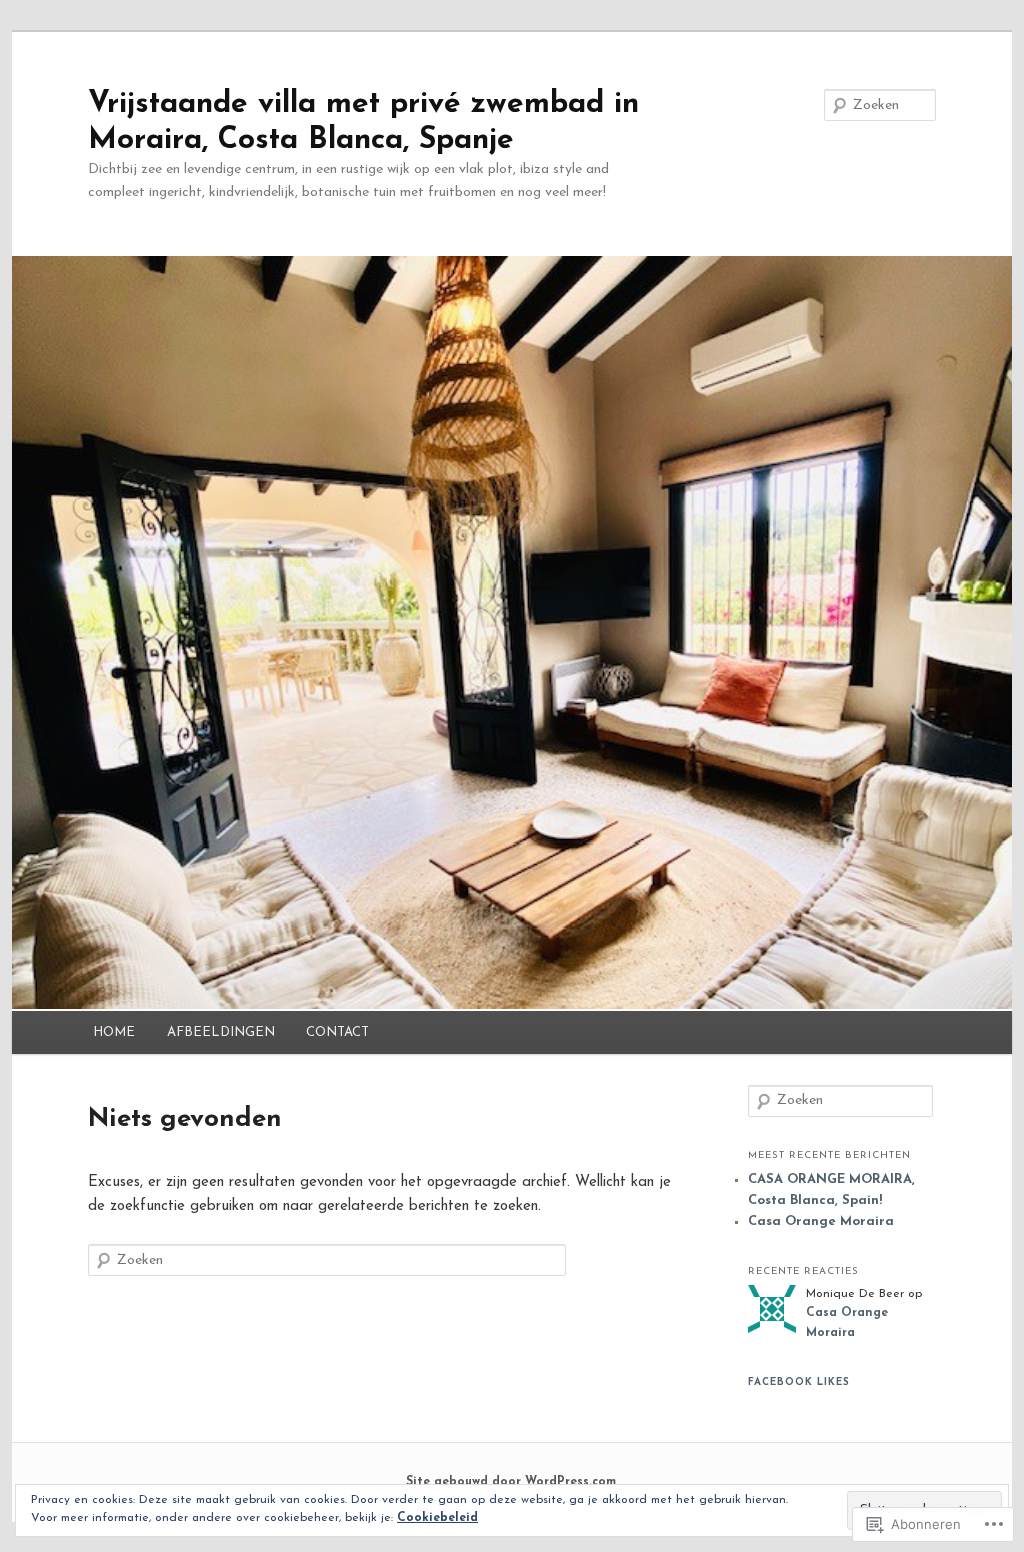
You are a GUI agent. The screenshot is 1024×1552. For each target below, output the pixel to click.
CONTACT (337, 1032)
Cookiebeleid (437, 1518)
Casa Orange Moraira (821, 1221)
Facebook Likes (799, 1382)
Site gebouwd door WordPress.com (511, 1482)
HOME (114, 1032)
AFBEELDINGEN (221, 1032)
